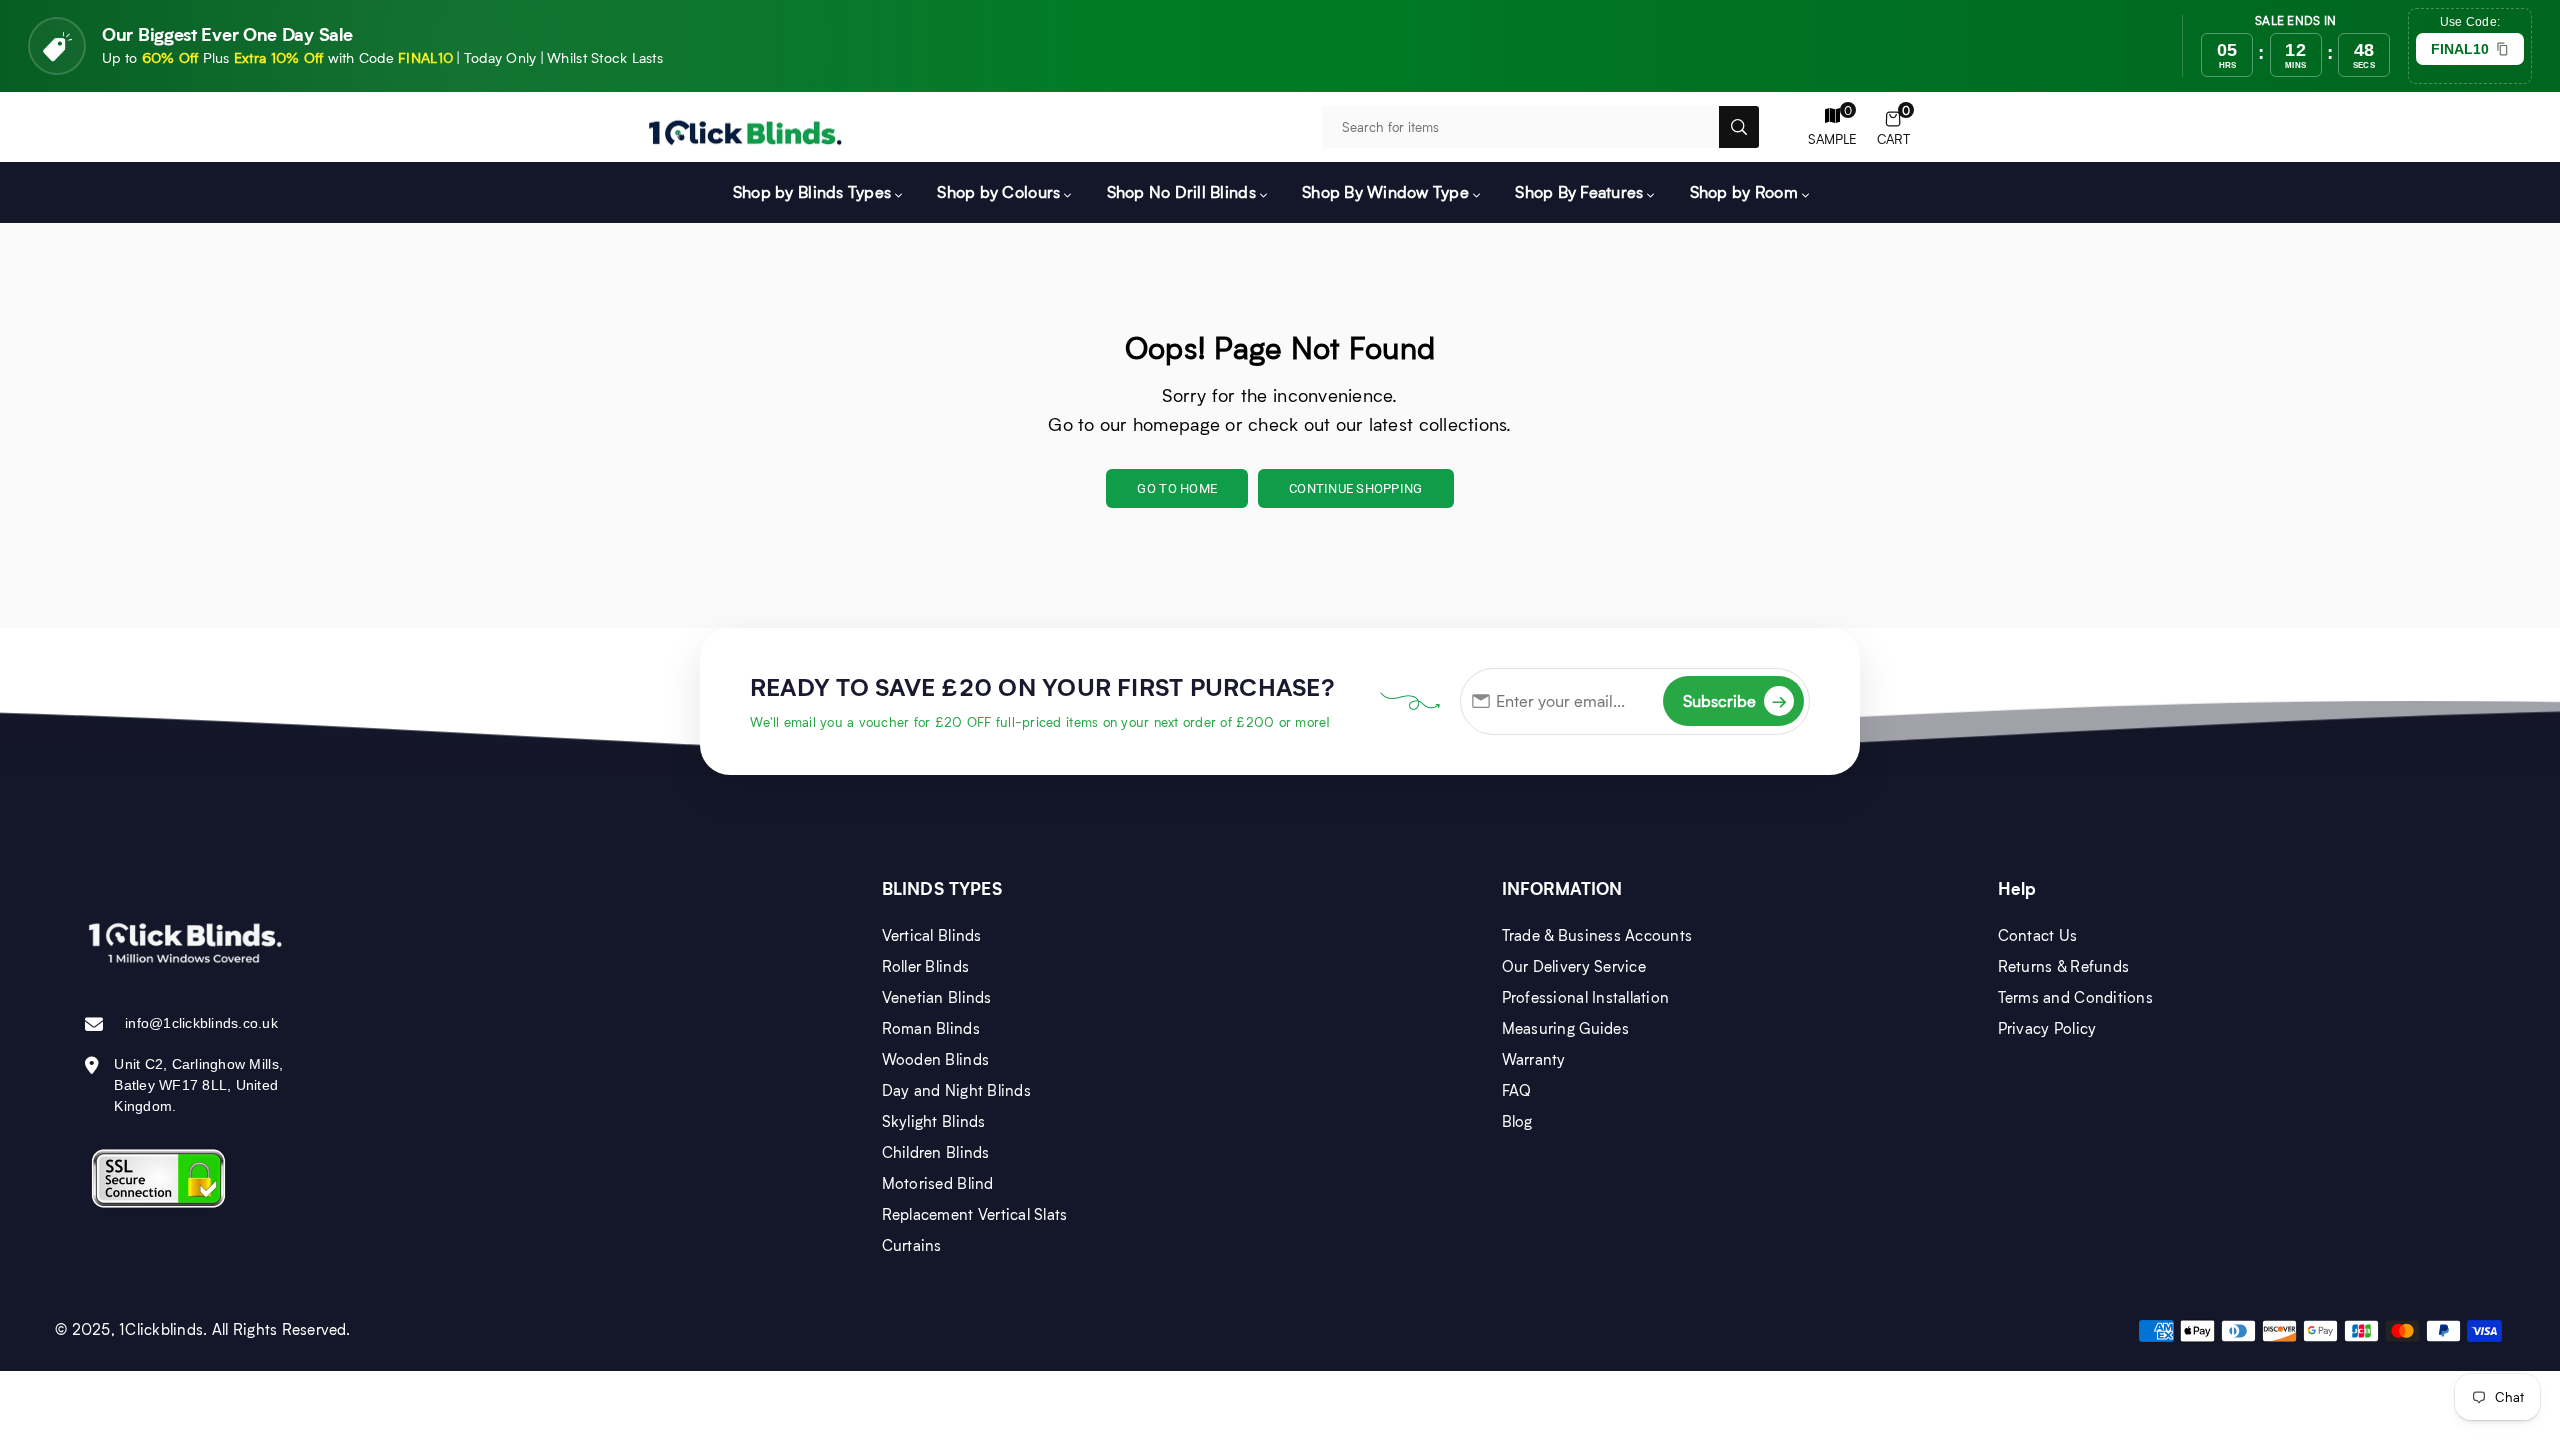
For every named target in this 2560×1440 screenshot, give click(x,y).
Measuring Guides (1565, 1028)
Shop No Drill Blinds (1181, 191)
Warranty (1534, 1059)
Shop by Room (1744, 191)
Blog (1517, 1121)
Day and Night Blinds (956, 1090)
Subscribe (1735, 700)
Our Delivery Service (1574, 966)
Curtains (912, 1245)
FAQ (1517, 1090)
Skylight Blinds (934, 1121)
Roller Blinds (925, 966)
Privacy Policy (2047, 1028)
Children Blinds (936, 1152)
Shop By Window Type (1385, 191)
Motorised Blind (938, 1183)
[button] (1893, 127)
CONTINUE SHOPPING (1355, 488)
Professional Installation (1586, 997)
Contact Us (2038, 935)
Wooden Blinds (935, 1059)
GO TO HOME (1177, 488)
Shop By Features (1579, 191)
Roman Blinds (931, 1028)
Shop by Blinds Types (812, 191)
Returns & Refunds (2063, 966)
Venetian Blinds (937, 997)
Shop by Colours (998, 191)
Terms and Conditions (2075, 997)
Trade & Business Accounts (1597, 935)
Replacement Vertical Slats (975, 1214)
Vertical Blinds (932, 935)
